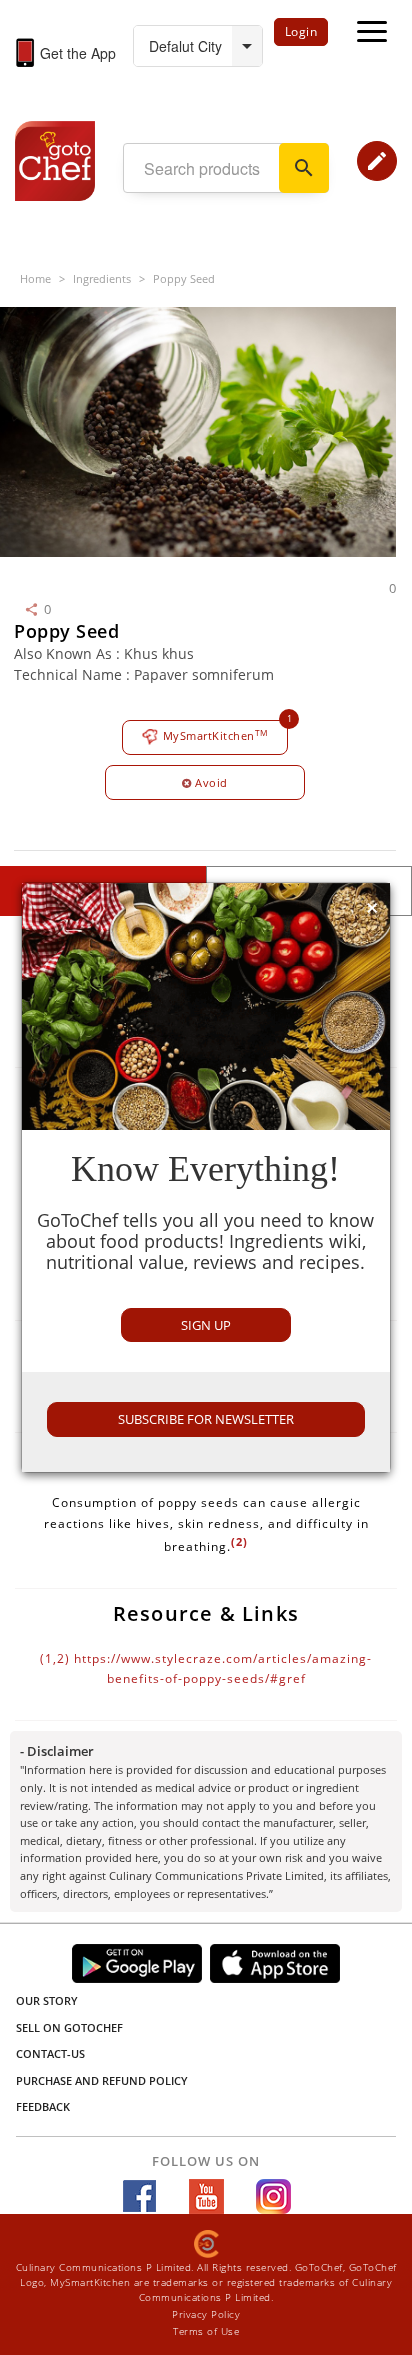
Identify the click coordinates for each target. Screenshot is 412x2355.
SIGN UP (206, 1325)
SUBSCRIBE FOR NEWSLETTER (206, 1419)
